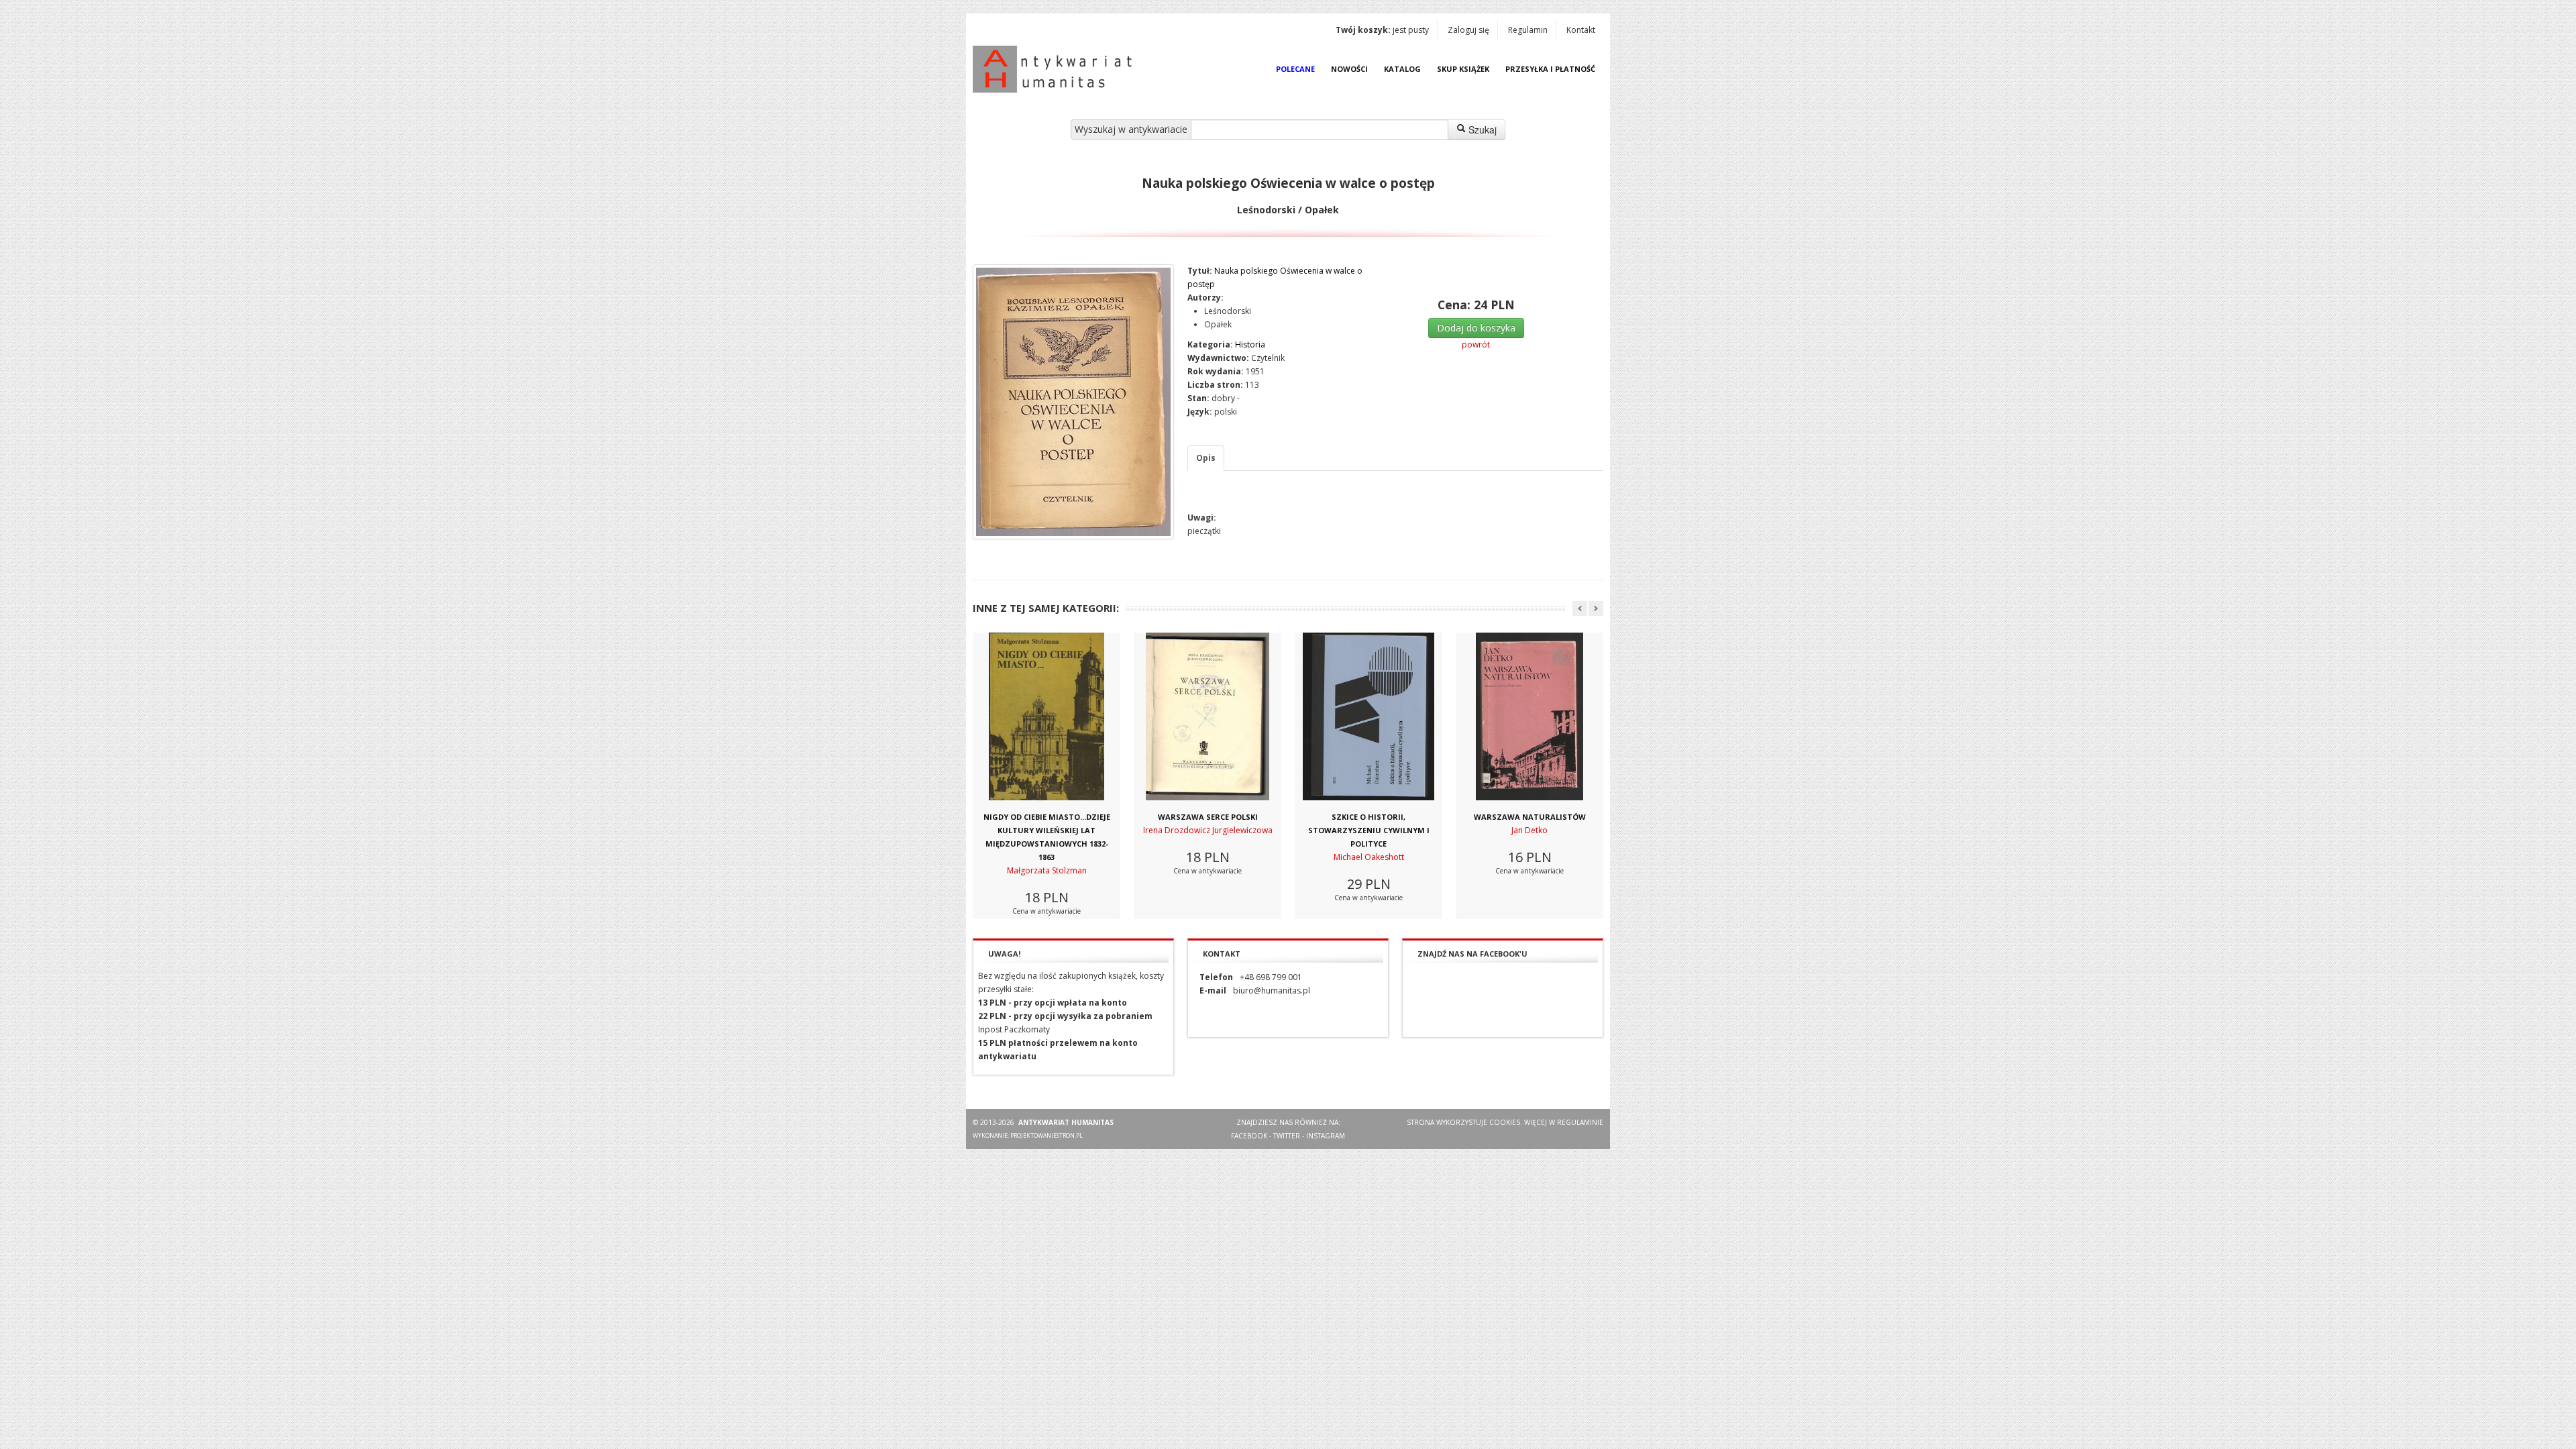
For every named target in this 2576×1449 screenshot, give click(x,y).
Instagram (1326, 1136)
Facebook (1249, 1136)
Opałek (1218, 324)
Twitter (1287, 1136)
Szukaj (1481, 129)
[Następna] (1596, 608)
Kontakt (1581, 30)
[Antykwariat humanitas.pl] (1056, 69)
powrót (1476, 344)
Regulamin (1528, 30)
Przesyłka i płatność (1550, 69)
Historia (1250, 344)
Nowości (1349, 69)
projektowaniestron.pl (1046, 1135)
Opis (1206, 458)
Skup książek (1463, 69)
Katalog (1402, 69)
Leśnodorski (1228, 311)
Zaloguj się (1468, 30)
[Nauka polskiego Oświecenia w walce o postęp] (1073, 402)
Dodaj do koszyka (1476, 328)
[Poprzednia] (1580, 608)
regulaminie (1580, 1122)
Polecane (1295, 69)
